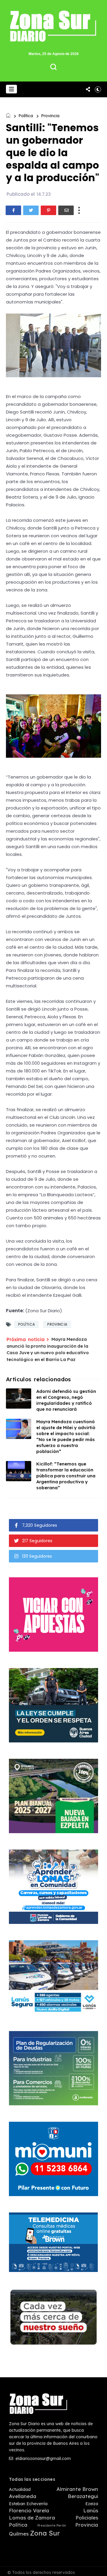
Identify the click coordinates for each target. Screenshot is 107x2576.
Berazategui (83, 2496)
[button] (11, 89)
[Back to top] (98, 2568)
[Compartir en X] (31, 210)
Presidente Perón (52, 2526)
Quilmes (19, 2534)
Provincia (50, 116)
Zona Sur (45, 2533)
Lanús (91, 2511)
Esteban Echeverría (28, 2504)
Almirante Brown (77, 2489)
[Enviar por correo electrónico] (66, 210)
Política (26, 116)
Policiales (87, 2518)
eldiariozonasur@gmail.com (43, 2458)
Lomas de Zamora (32, 2518)
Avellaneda (23, 2496)
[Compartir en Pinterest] (48, 210)
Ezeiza (92, 2504)
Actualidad (20, 2490)
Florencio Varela (29, 2511)
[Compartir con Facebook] (13, 210)
